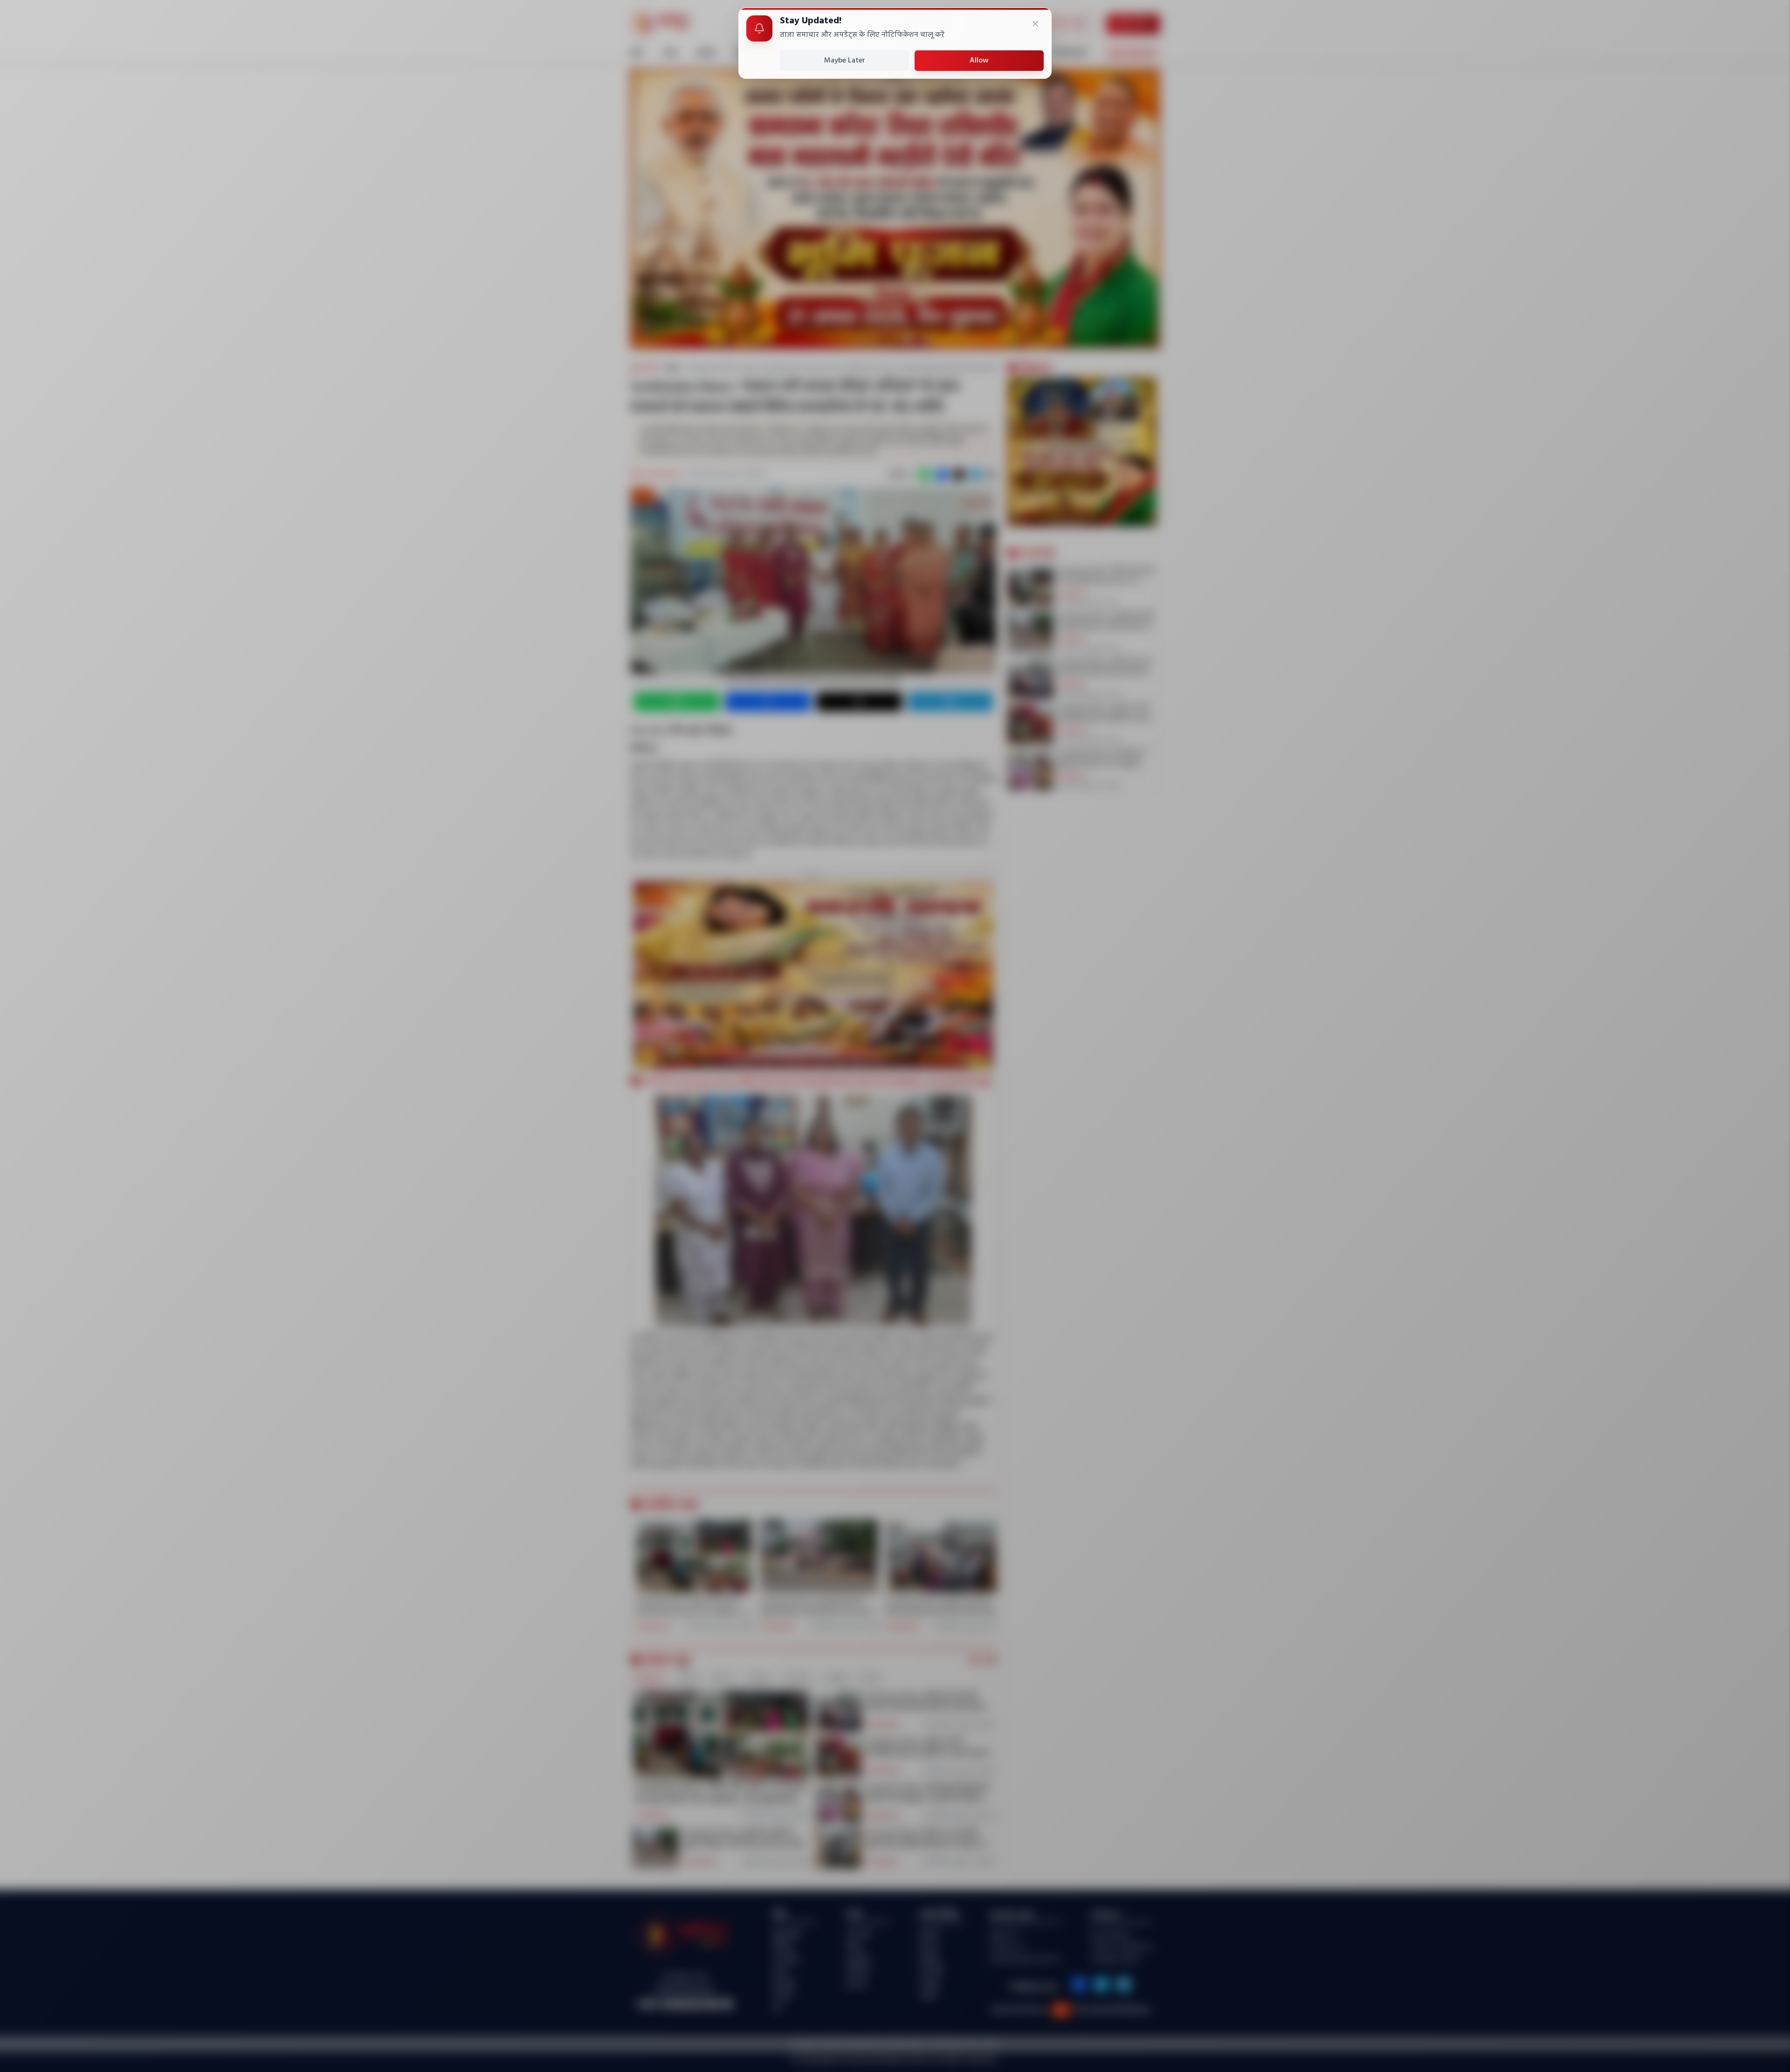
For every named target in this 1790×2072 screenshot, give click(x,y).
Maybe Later (845, 61)
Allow (979, 61)
